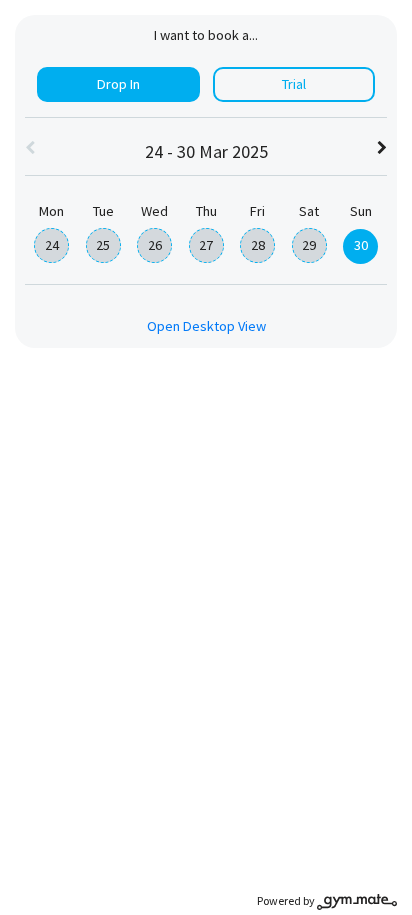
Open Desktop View (206, 326)
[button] (30, 149)
